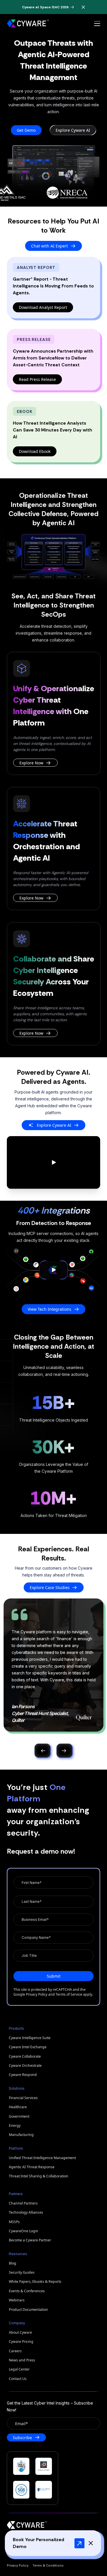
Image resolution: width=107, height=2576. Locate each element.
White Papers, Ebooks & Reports (35, 2282)
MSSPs (14, 2222)
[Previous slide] (43, 1751)
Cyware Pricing (21, 2342)
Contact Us (18, 2379)
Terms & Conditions (48, 2565)
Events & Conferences (27, 2291)
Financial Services (23, 2098)
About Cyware (20, 2332)
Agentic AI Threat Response (32, 2167)
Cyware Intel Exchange (28, 2047)
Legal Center (19, 2369)
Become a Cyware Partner (30, 2240)
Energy (15, 2126)
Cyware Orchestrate (25, 2066)
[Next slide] (64, 1751)
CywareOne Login (24, 2231)
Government (19, 2116)
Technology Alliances (26, 2212)
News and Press (22, 2360)
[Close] (91, 2543)
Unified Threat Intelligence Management (42, 2158)
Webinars (17, 2300)
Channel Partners (23, 2203)
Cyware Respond (23, 2075)
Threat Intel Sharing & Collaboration (39, 2176)
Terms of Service (69, 1994)
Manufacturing (21, 2135)
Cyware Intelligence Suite (30, 2038)
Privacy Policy (37, 1994)
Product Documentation (28, 2310)
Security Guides (22, 2272)
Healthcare (18, 2107)
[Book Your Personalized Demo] (79, 2543)
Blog (13, 2263)
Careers (15, 2351)
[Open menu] (97, 24)
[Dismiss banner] (83, 7)
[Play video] (53, 1162)
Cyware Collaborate (25, 2056)
